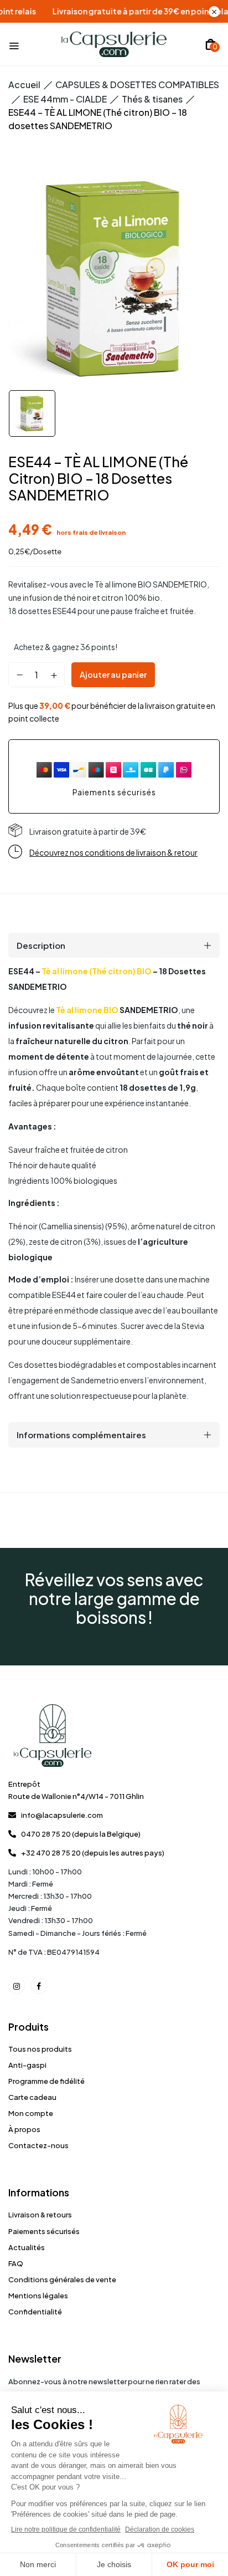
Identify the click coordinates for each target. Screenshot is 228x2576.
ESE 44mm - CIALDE (65, 99)
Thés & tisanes (152, 99)
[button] (211, 44)
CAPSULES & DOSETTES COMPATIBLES (137, 85)
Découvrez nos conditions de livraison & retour (113, 852)
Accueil (24, 85)
